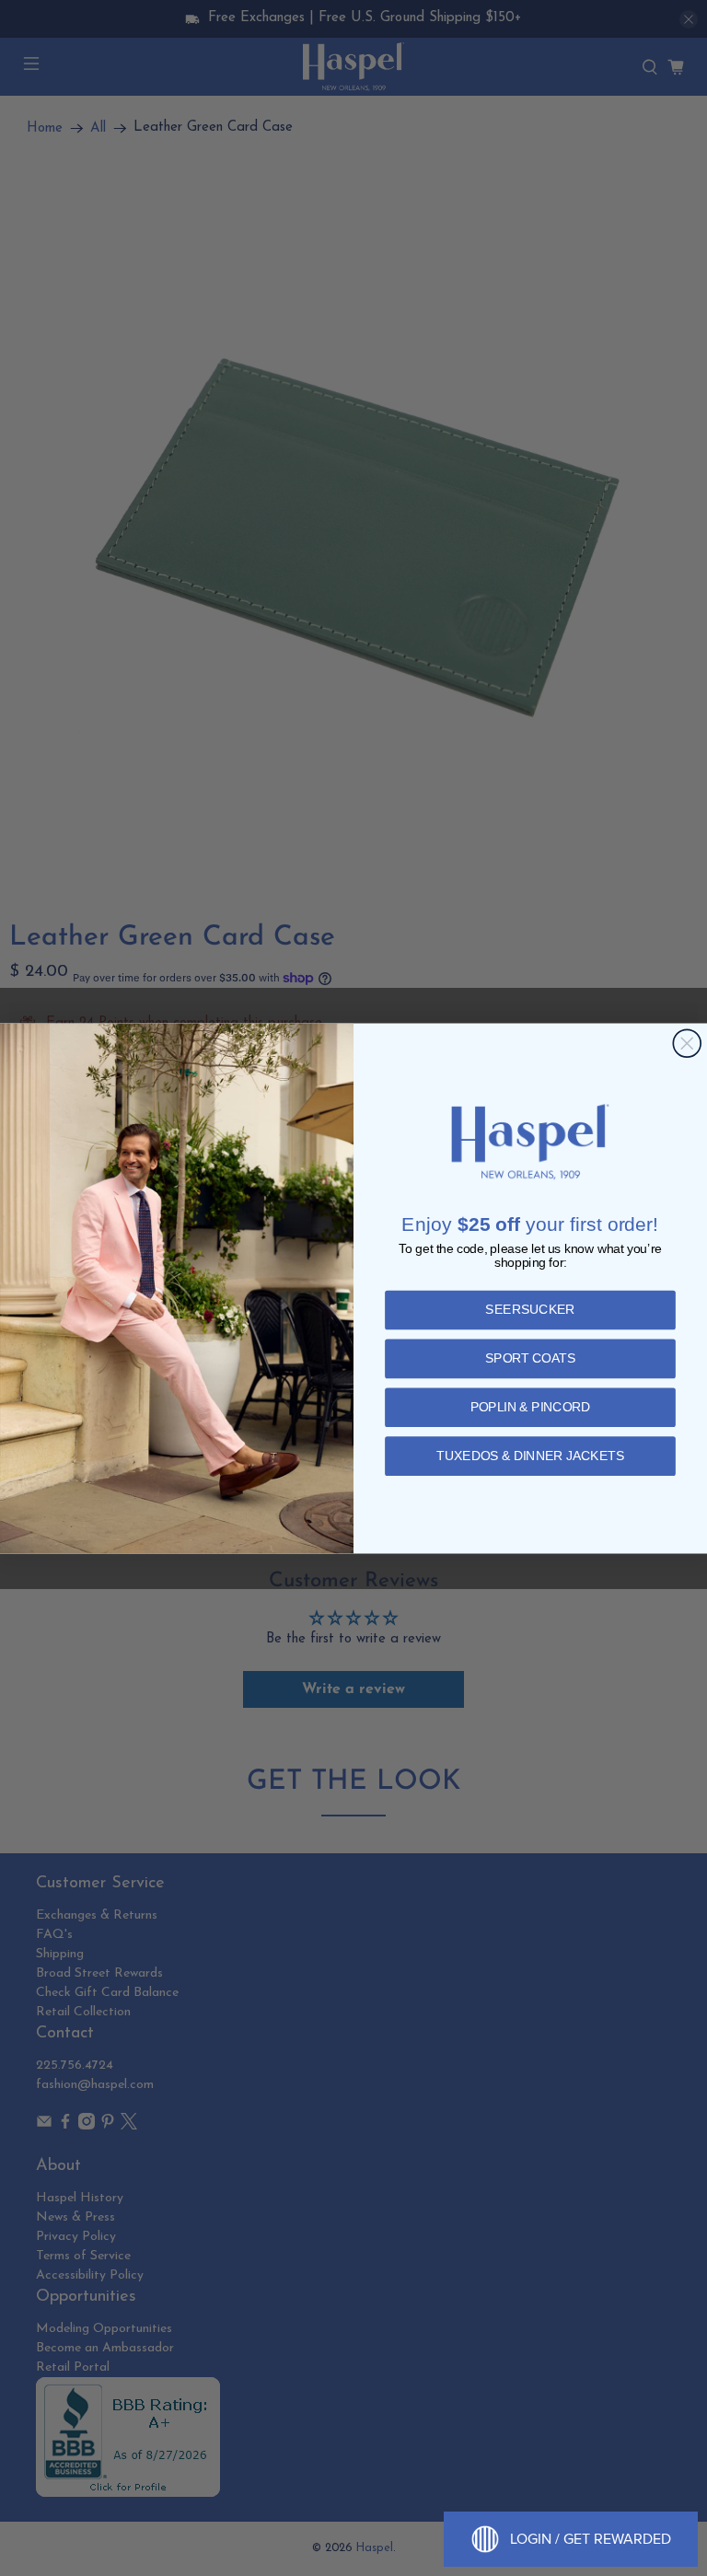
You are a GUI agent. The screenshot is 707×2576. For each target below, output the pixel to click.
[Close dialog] (687, 1043)
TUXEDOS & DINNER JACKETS (530, 1456)
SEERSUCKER (530, 1310)
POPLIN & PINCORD (531, 1407)
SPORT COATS (530, 1358)
